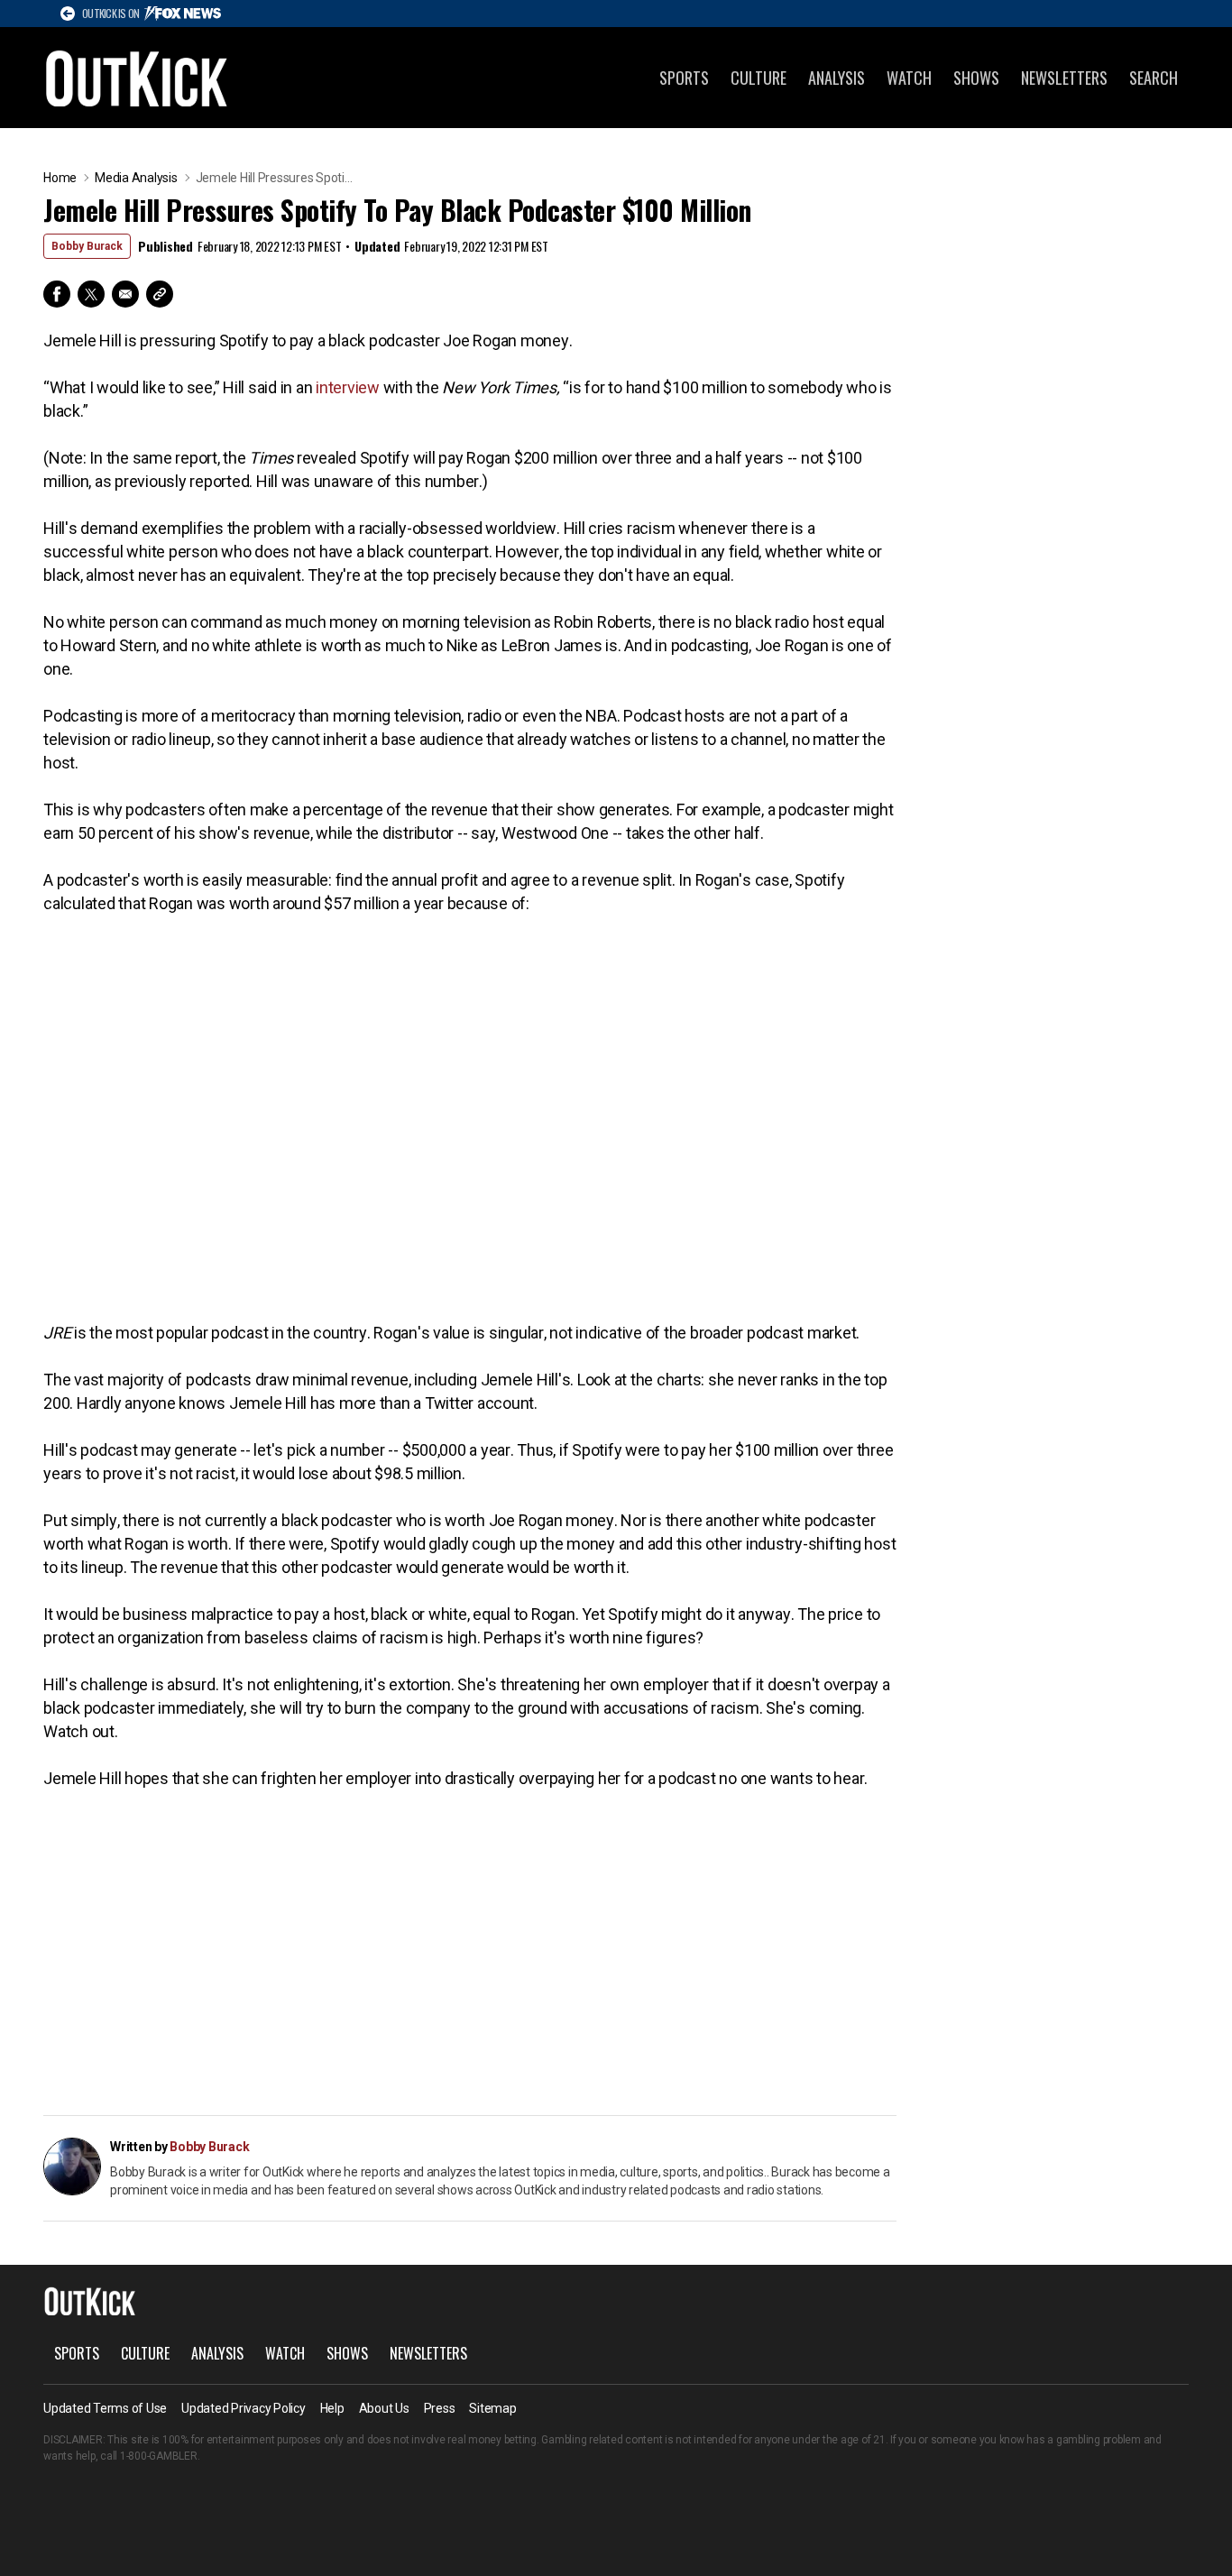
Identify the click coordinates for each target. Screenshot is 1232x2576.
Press (440, 2408)
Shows (976, 78)
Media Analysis (136, 178)
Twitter (91, 294)
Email (125, 294)
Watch (909, 78)
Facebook (57, 294)
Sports (684, 78)
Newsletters (1064, 78)
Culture (759, 78)
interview (348, 387)
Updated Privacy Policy (244, 2408)
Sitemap (492, 2408)
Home (60, 178)
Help (332, 2408)
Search (1154, 78)
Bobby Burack (87, 246)
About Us (384, 2408)
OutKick (137, 78)
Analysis (837, 78)
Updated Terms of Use (105, 2408)
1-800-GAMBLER (159, 2456)
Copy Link (160, 294)
